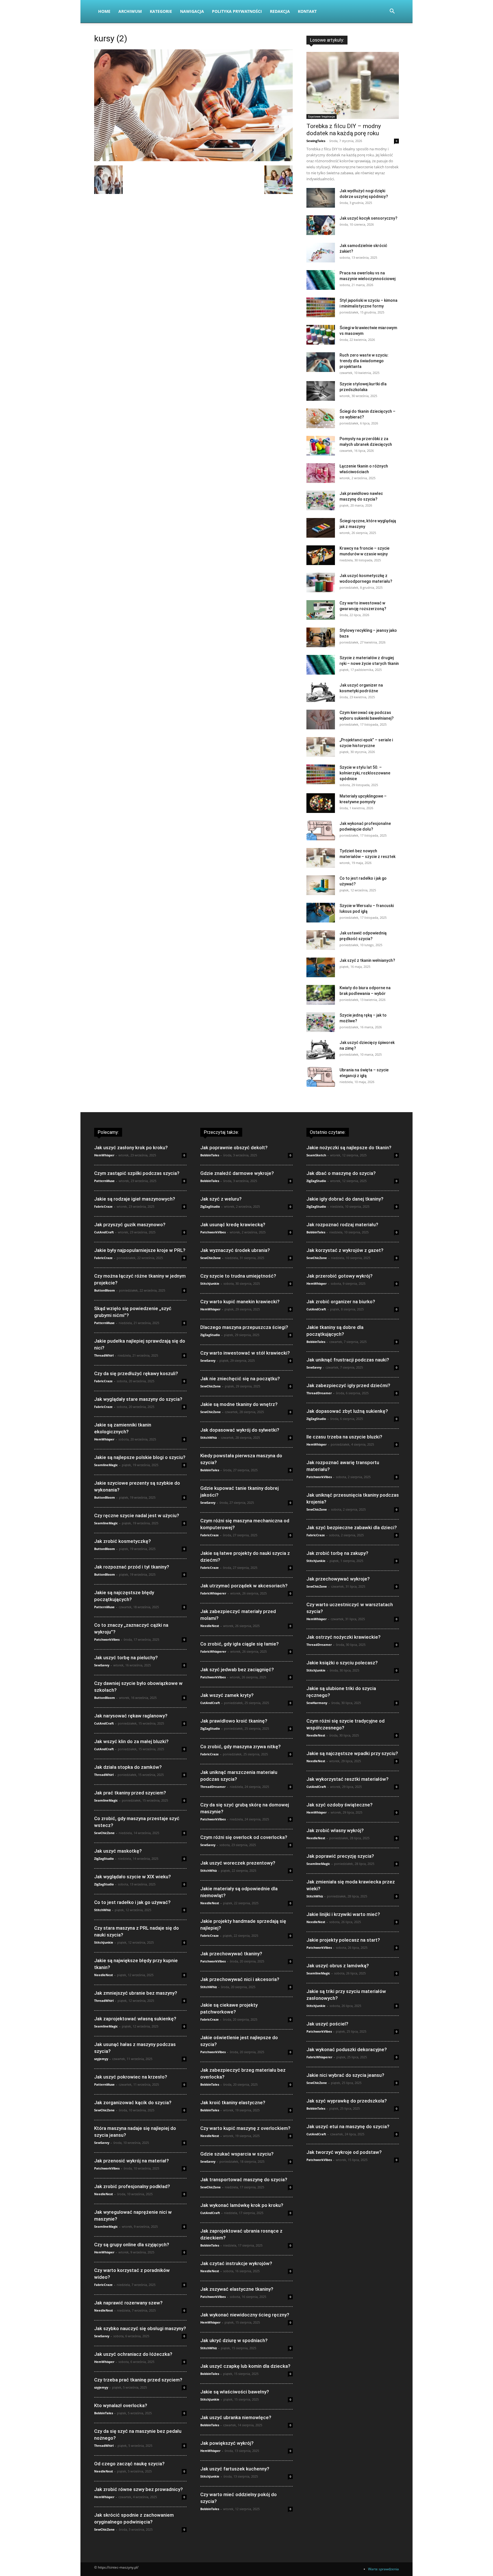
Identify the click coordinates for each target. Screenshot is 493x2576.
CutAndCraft (104, 1232)
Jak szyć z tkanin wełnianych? (367, 960)
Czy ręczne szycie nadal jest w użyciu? (137, 1515)
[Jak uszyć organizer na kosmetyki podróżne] (321, 692)
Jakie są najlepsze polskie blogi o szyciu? (140, 1457)
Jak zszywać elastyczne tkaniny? (237, 2289)
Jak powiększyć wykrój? (227, 2443)
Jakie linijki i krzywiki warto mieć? (343, 1914)
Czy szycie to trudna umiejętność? (238, 1276)
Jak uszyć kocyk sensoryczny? (368, 218)
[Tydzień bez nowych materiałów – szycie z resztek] (321, 858)
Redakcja (280, 11)
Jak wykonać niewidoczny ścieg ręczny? (245, 2315)
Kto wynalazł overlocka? (121, 2405)
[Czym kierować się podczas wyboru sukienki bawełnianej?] (321, 720)
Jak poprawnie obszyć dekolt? (234, 1148)
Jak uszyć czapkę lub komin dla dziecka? (245, 2366)
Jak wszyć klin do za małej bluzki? (131, 1741)
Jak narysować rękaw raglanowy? (131, 1716)
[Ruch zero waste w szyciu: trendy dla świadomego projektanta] (321, 362)
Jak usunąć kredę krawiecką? (233, 1225)
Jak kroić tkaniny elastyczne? (233, 2103)
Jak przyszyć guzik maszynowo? (130, 1225)
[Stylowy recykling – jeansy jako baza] (321, 637)
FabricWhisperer (213, 1593)
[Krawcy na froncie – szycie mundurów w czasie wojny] (321, 555)
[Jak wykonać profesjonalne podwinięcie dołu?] (321, 830)
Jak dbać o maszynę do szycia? (341, 1173)
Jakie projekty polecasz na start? (343, 1940)
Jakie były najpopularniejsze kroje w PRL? (140, 1250)
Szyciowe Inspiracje (322, 116)
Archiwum (130, 11)
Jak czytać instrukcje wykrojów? (236, 2263)
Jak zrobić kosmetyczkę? (123, 1541)
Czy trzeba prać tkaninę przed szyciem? (138, 2380)
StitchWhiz (102, 1910)
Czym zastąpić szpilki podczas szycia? (137, 1173)
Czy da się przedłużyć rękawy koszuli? (136, 1373)
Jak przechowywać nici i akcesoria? (240, 1979)
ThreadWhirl (104, 1355)
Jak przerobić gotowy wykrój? (340, 1276)
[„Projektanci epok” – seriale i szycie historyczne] (321, 747)
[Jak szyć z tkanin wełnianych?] (321, 967)
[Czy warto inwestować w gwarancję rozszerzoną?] (321, 610)
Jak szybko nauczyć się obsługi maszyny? (140, 2328)
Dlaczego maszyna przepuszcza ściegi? (244, 1327)
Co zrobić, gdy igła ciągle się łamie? (240, 1644)
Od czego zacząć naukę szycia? (129, 2464)
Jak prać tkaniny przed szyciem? (130, 1793)
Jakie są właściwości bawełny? (235, 2392)
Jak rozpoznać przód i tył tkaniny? (132, 1567)
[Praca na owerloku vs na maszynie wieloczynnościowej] (321, 280)
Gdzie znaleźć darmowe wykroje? (237, 1173)
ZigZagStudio (104, 1858)
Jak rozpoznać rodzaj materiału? (342, 1225)
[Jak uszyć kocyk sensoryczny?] (321, 225)
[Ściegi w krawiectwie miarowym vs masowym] (321, 335)
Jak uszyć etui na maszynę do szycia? (348, 2126)
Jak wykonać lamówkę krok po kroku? (242, 2205)
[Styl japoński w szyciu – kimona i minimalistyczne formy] (321, 307)
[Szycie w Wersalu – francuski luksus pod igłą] (321, 913)
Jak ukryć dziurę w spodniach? (234, 2340)
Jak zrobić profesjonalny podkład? (132, 2186)
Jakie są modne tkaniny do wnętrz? (239, 1404)
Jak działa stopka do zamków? (128, 1767)
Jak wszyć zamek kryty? (227, 1695)
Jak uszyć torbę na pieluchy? (126, 1658)
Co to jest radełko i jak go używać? (132, 1902)
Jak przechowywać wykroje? (338, 1579)
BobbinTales (104, 2413)
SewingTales (316, 141)
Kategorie (161, 11)
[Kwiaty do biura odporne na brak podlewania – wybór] (321, 995)
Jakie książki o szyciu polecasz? (342, 1663)
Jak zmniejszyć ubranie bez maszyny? (136, 1993)
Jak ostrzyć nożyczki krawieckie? (344, 1637)
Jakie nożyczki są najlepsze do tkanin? (349, 1148)
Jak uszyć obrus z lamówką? (338, 1966)
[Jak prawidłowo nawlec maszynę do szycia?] (321, 500)
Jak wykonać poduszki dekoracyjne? (347, 2049)
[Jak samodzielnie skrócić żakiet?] (321, 253)
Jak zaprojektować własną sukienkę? (135, 2019)
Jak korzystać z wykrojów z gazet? (345, 1250)
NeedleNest (104, 1975)
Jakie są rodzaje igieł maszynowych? (135, 1199)
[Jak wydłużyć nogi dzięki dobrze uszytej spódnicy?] (321, 198)
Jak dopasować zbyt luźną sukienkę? (347, 1411)
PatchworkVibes (107, 1639)
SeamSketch (316, 1155)
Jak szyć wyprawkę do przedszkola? (347, 2101)
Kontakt (307, 11)
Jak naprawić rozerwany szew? (128, 2303)
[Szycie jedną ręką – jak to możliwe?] (321, 1022)
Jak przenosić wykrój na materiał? (132, 2161)
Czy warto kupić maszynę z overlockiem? (245, 2128)
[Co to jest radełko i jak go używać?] (321, 885)
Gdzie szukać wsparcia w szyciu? (237, 2154)
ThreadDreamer (213, 1787)
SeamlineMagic (106, 1465)
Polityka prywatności (237, 11)
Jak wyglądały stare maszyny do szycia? (138, 1399)
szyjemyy (101, 2059)
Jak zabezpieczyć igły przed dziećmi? (348, 1385)
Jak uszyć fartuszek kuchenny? (235, 2469)
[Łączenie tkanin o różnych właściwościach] (321, 473)
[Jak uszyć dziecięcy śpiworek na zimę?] (321, 1050)
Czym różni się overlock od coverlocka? (244, 1837)
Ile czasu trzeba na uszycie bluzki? (344, 1437)
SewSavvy (102, 1665)
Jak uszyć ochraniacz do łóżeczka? (133, 2354)
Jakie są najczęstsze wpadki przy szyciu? (352, 1753)
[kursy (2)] (193, 160)
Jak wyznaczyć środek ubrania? (235, 1250)
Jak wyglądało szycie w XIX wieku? (133, 1877)
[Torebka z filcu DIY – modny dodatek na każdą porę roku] (353, 85)
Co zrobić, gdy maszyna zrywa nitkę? (241, 1747)
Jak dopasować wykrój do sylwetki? (240, 1430)
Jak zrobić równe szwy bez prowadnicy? (139, 2489)
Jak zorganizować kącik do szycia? (133, 2103)
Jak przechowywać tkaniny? (231, 1954)
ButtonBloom (105, 1290)
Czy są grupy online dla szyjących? (132, 2245)
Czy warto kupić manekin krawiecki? (240, 1302)
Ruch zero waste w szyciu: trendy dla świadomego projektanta (364, 361)
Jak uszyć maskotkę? (118, 1851)
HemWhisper (104, 1155)
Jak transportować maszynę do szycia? (244, 2180)
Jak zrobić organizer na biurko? (341, 1302)
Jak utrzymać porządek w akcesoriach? (244, 1586)
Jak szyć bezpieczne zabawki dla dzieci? (352, 1527)
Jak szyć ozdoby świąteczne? (340, 1805)
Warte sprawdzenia (383, 2569)
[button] (392, 12)
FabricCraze (103, 1206)
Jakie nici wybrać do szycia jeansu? (345, 2075)
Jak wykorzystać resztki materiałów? (347, 1779)
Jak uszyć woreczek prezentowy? (238, 1863)
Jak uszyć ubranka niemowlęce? (236, 2417)
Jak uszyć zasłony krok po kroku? (131, 1148)
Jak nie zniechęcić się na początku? (240, 1379)
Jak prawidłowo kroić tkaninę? (234, 1721)
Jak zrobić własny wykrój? (335, 1830)
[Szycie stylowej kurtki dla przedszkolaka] (321, 391)
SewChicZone (104, 1833)
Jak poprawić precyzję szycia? (340, 1856)
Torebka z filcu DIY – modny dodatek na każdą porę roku (344, 130)
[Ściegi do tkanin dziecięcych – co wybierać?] (321, 418)
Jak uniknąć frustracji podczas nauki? (348, 1360)
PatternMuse (104, 1181)
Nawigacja (192, 11)
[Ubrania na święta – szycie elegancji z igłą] (321, 1077)
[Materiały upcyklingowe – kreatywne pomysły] (321, 803)
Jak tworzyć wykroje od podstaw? (344, 2152)
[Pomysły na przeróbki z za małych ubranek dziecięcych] (321, 446)
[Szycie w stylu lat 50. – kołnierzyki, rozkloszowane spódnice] (321, 774)
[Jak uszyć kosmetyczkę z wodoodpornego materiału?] (321, 583)
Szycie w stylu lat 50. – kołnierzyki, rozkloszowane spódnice (365, 773)
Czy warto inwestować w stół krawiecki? (245, 1353)
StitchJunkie (104, 1942)
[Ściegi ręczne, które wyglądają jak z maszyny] (321, 528)
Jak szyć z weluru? (221, 1199)
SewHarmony (317, 1703)
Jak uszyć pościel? (327, 2024)
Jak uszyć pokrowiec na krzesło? (131, 2077)
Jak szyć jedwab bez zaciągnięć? (237, 1670)
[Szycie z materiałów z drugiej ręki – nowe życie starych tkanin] (321, 665)
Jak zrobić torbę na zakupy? (337, 1553)
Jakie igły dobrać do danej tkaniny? (345, 1199)
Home (104, 11)
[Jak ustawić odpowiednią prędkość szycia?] (321, 940)
